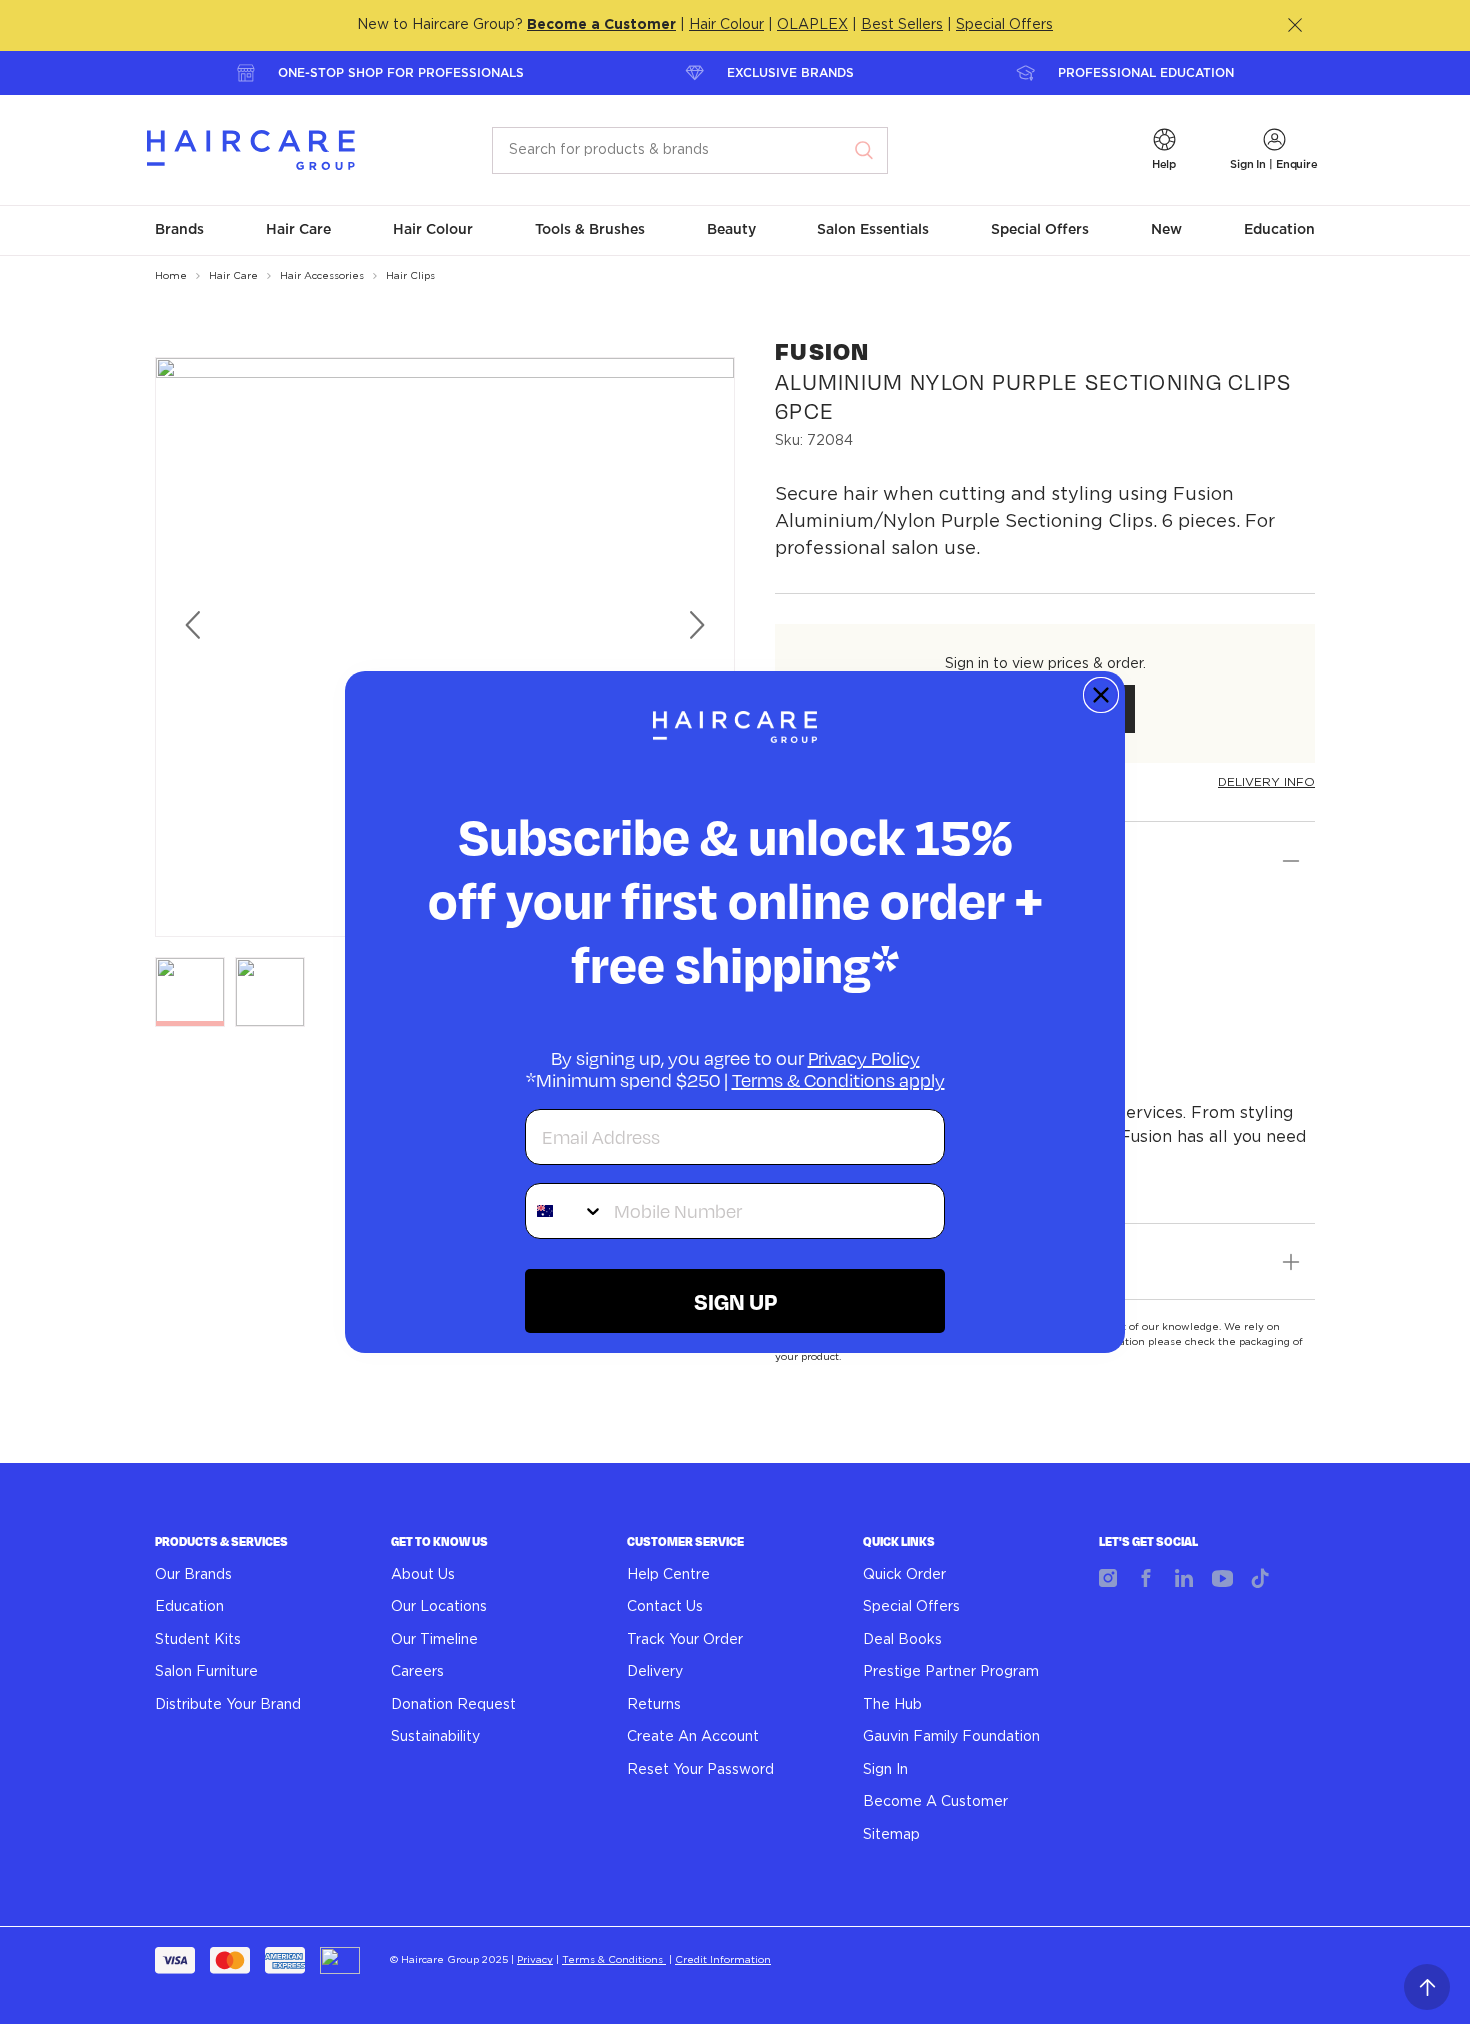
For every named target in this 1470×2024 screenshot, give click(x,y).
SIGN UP (735, 1301)
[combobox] (565, 1211)
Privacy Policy (864, 1058)
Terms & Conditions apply (838, 1080)
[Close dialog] (1101, 695)
